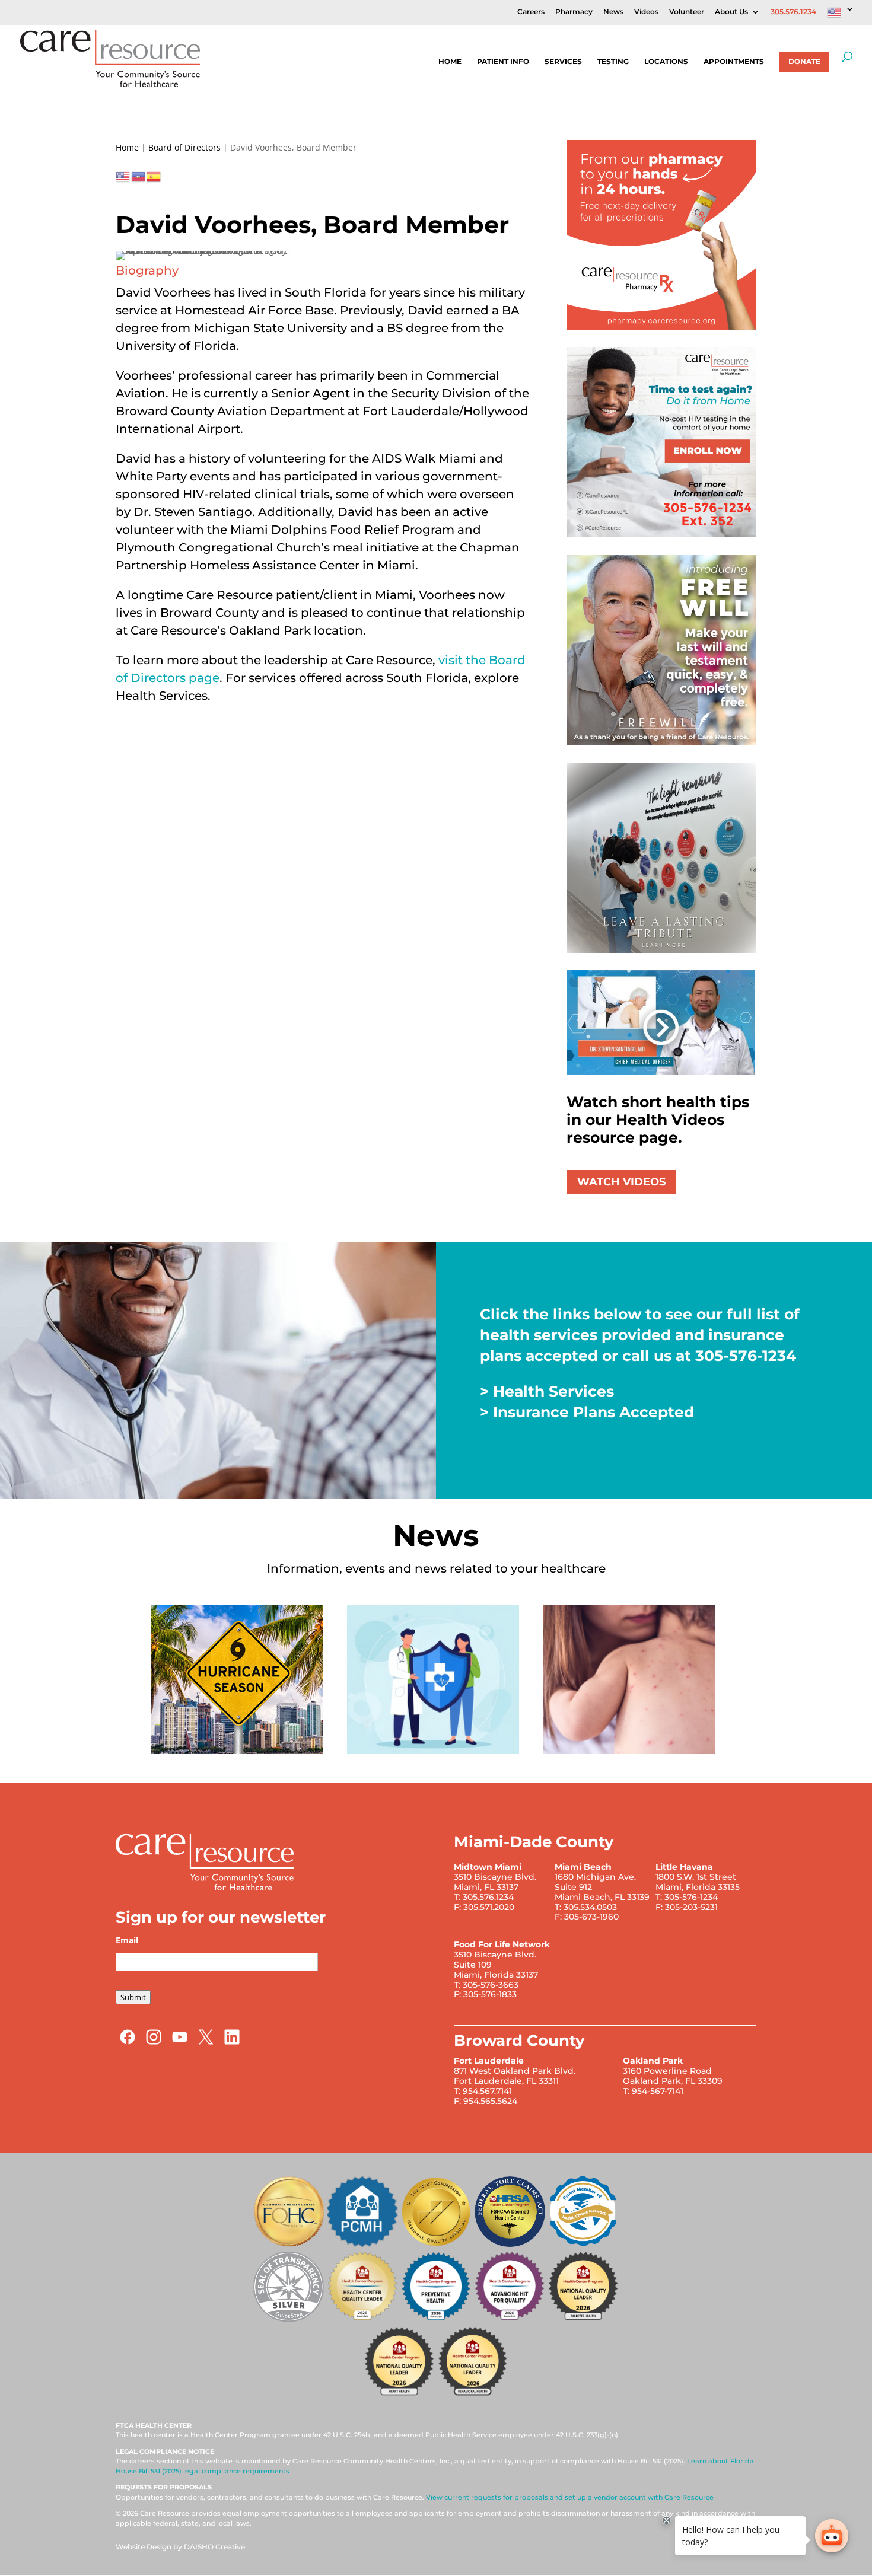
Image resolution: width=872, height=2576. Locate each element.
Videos (646, 12)
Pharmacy (574, 12)
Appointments (734, 62)
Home (450, 62)
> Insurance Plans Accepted (587, 1412)
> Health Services (547, 1391)
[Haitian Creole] (139, 176)
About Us (731, 12)
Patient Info (503, 62)
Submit (133, 1997)
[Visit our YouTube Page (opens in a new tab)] (180, 2043)
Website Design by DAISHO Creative (180, 2547)
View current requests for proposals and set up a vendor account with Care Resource (570, 2497)
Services (563, 62)
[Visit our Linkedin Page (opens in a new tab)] (232, 2043)
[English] (841, 15)
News (613, 12)
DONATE (804, 61)
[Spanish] (154, 176)
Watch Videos (621, 1182)
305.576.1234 (793, 12)
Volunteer (687, 12)
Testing (613, 62)
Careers (531, 12)
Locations (666, 62)
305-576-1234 (746, 1356)
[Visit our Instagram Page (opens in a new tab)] (154, 2043)
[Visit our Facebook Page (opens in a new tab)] (128, 2043)
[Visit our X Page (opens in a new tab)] (206, 2043)
